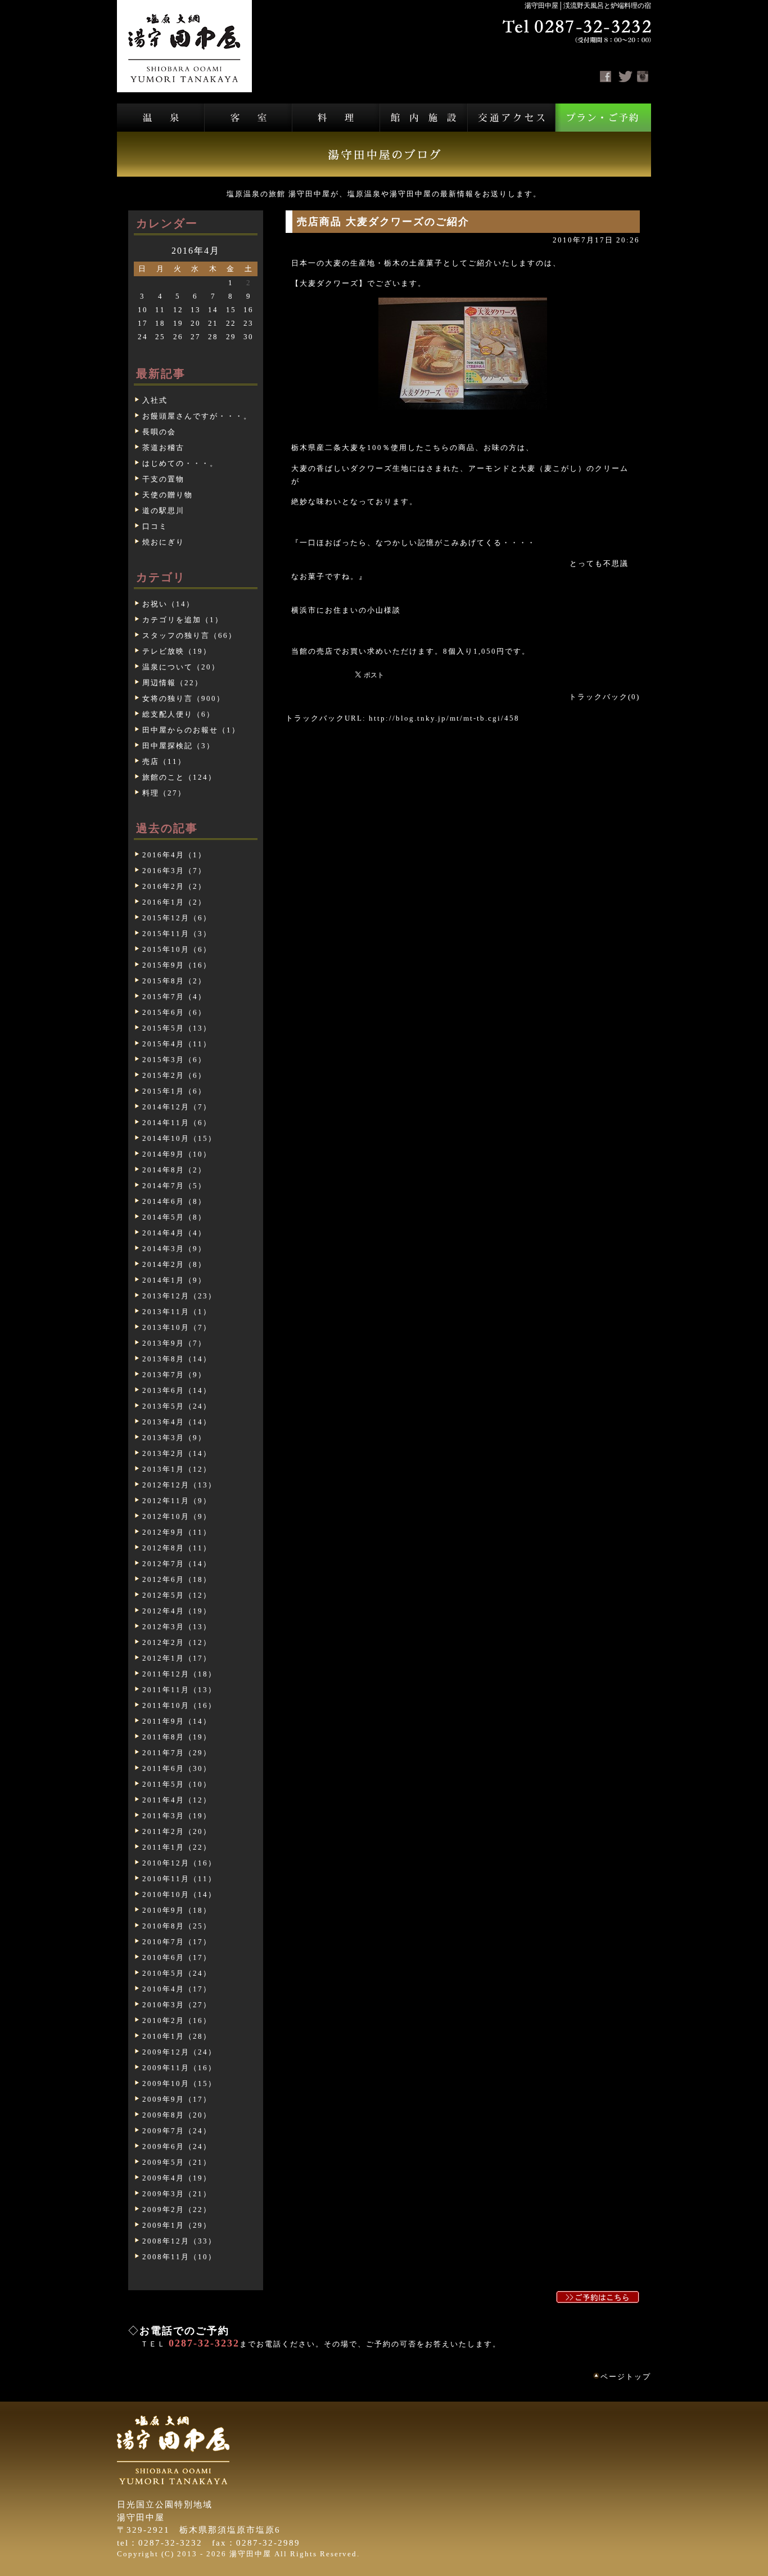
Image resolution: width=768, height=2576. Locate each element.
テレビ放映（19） (177, 651)
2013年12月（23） (179, 1296)
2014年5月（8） (174, 1217)
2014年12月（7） (177, 1107)
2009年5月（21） (177, 2162)
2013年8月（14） (177, 1359)
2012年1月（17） (177, 1658)
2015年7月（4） (174, 997)
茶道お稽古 (163, 448)
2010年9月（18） (177, 1910)
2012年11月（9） (177, 1501)
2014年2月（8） (174, 1264)
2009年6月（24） (177, 2146)
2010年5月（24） (177, 1973)
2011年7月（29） (177, 1753)
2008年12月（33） (179, 2241)
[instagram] (643, 77)
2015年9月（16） (177, 965)
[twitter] (625, 77)
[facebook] (606, 77)
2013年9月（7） (174, 1343)
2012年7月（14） (177, 1564)
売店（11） (164, 761)
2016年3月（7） (174, 871)
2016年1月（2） (174, 902)
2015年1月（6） (174, 1091)
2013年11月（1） (177, 1312)
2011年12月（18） (179, 1674)
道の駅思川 (163, 511)
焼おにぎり (163, 542)
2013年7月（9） (174, 1375)
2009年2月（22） (177, 2209)
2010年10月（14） (179, 1894)
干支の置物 (163, 479)
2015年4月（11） (177, 1044)
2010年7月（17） (177, 1942)
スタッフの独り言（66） (189, 635)
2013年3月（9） (174, 1438)
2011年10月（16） (179, 1705)
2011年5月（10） (177, 1784)
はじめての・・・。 (180, 463)
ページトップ (626, 2377)
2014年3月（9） (174, 1249)
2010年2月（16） (177, 2020)
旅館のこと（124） (179, 777)
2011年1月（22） (177, 1847)
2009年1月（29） (177, 2225)
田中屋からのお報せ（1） (191, 730)
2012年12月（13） (179, 1485)
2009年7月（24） (177, 2131)
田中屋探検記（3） (179, 746)
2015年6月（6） (174, 1012)
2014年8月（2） (174, 1170)
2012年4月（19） (177, 1611)
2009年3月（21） (177, 2194)
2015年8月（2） (174, 981)
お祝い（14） (168, 604)
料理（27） (164, 793)
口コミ (155, 526)
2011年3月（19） (177, 1816)
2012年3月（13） (177, 1627)
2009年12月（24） (179, 2052)
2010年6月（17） (177, 1957)
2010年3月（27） (177, 2005)
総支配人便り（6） (179, 714)
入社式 (155, 400)
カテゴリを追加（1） (183, 620)
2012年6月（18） (177, 1579)
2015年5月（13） (177, 1028)
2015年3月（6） (174, 1060)
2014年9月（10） (177, 1154)
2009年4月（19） (177, 2178)
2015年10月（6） (177, 949)
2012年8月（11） (177, 1548)
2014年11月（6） (177, 1123)
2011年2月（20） (177, 1831)
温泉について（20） (181, 667)
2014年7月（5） (174, 1186)
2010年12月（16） (179, 1863)
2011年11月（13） (179, 1690)
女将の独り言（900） (184, 698)
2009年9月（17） (177, 2099)
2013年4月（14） (177, 1422)
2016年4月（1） (174, 855)
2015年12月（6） (177, 918)
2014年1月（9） (174, 1280)
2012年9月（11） (177, 1532)
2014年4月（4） (174, 1233)
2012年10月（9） (177, 1516)
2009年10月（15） (179, 2083)
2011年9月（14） (177, 1721)
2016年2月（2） (174, 886)
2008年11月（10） (179, 2257)
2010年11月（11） (179, 1879)
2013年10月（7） (177, 1327)
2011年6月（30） (177, 1768)
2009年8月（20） (177, 2115)
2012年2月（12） (177, 1642)
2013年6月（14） (177, 1390)
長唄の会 (159, 432)
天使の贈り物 (168, 495)
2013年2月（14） (177, 1453)
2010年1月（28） (177, 2036)
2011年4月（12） (177, 1800)
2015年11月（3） (177, 934)
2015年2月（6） (174, 1075)
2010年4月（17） (177, 1989)
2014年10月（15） (179, 1138)
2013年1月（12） (177, 1469)
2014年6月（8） (174, 1201)
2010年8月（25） (177, 1926)
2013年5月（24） (177, 1406)
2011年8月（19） (177, 1737)
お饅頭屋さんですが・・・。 (197, 416)
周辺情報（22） (173, 683)
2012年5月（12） (177, 1595)
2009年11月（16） (179, 2068)
